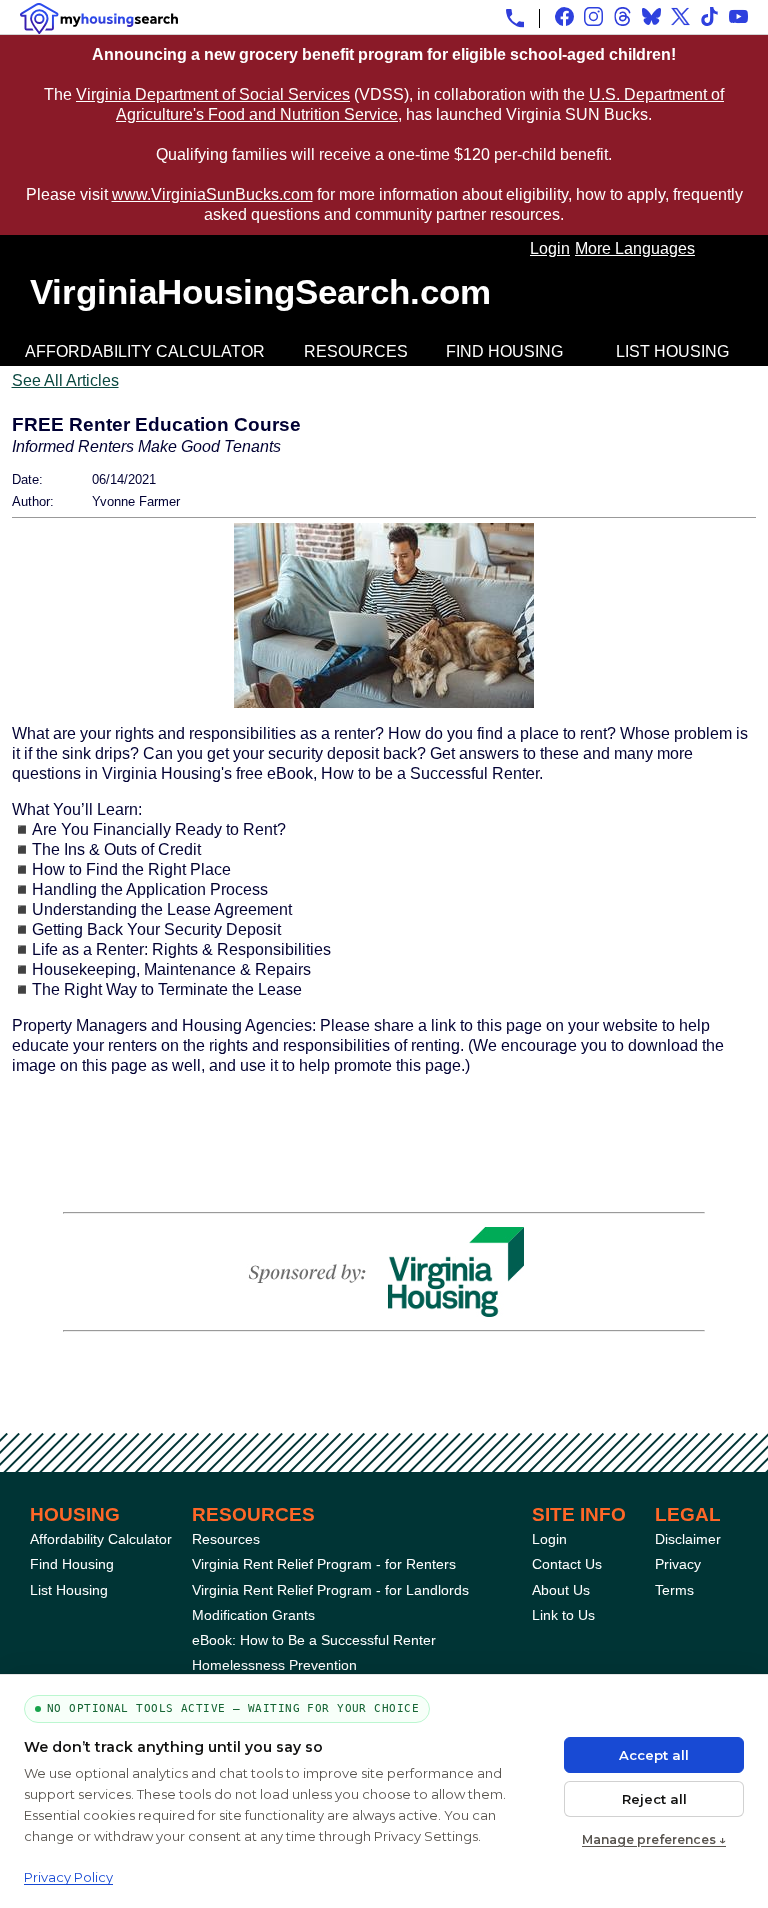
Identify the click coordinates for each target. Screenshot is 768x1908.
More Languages (635, 248)
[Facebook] (564, 16)
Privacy (678, 1564)
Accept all (654, 1755)
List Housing (672, 351)
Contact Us (567, 1564)
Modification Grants (253, 1615)
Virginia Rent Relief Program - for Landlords (330, 1590)
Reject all (654, 1799)
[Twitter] (680, 16)
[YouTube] (738, 16)
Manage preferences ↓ (654, 1839)
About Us (561, 1590)
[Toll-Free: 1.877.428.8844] (515, 18)
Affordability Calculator (145, 351)
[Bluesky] (651, 16)
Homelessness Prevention (274, 1665)
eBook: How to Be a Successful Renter (314, 1640)
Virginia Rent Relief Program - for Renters (324, 1564)
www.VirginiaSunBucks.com (212, 194)
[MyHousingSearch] (99, 18)
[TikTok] (709, 16)
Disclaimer (688, 1539)
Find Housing (504, 351)
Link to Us (563, 1615)
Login (550, 248)
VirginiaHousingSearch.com (260, 291)
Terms (674, 1590)
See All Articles (65, 380)
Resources (356, 351)
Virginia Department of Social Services (213, 94)
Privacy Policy (68, 1877)
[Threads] (622, 16)
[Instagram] (593, 16)
